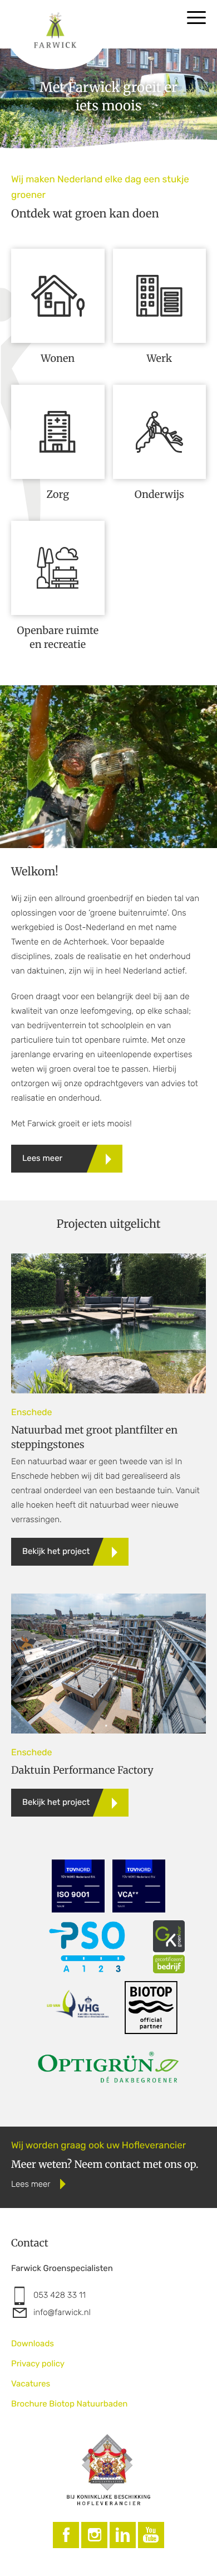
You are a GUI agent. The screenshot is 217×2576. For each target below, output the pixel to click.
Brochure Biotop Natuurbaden (69, 2404)
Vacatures (31, 2384)
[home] (64, 23)
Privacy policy (38, 2364)
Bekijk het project (56, 1551)
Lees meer (42, 1158)
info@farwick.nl (62, 2312)
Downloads (33, 2343)
